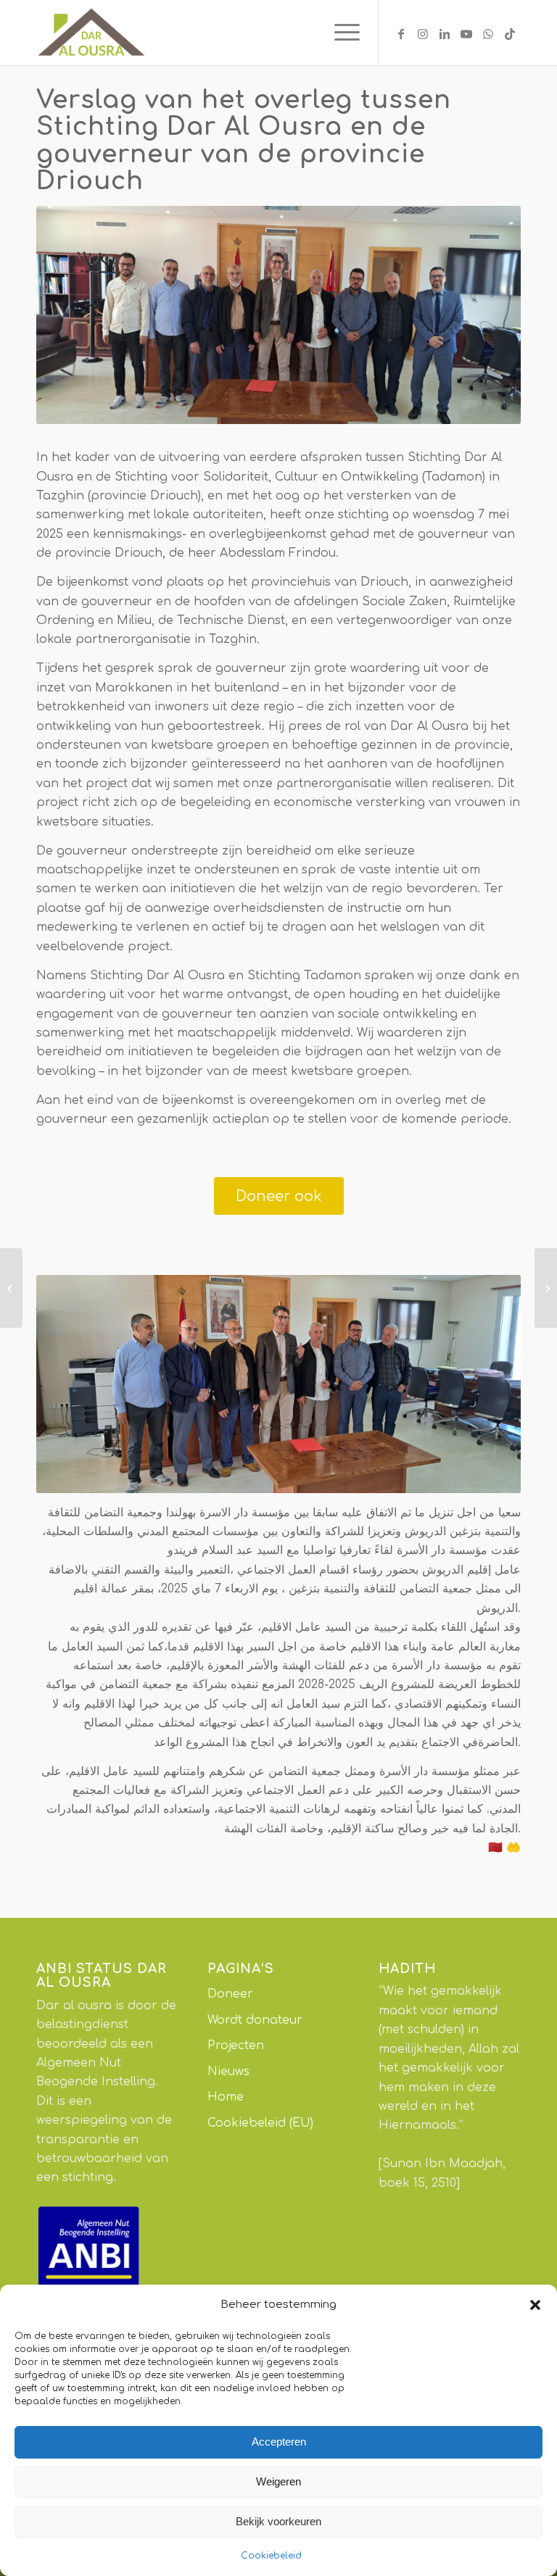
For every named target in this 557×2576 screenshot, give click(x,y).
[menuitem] (340, 33)
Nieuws (228, 2072)
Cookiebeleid (271, 2556)
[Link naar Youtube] (466, 33)
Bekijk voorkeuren (278, 2521)
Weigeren (278, 2481)
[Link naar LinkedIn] (445, 33)
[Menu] (340, 33)
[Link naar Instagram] (423, 33)
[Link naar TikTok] (510, 33)
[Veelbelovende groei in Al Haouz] (11, 1288)
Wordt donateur (255, 2020)
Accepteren (279, 2442)
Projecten (236, 2045)
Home (226, 2097)
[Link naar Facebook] (401, 33)
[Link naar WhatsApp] (488, 33)
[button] (535, 2305)
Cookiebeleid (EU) (260, 2123)
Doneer (230, 1994)
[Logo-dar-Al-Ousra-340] (91, 33)
